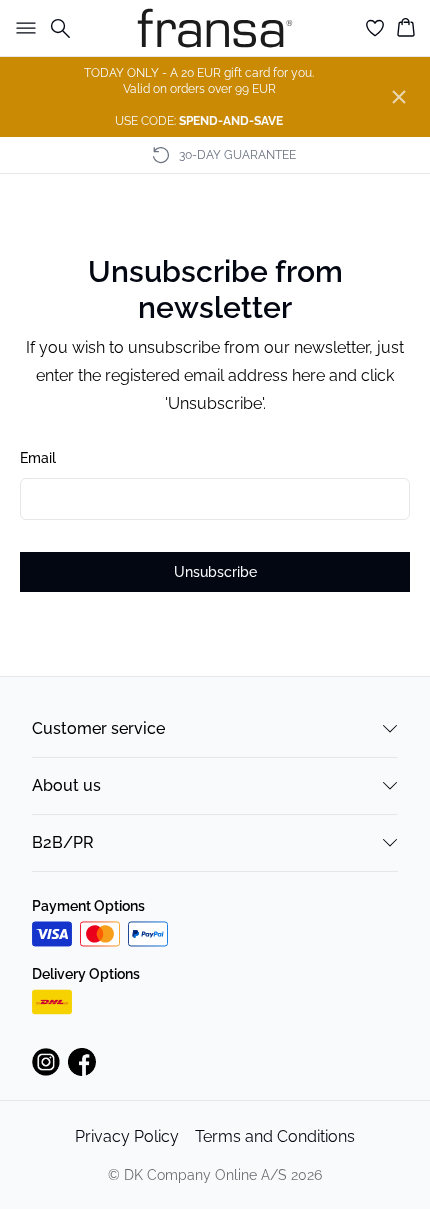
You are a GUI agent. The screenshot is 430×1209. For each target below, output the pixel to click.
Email (38, 458)
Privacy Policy (127, 1136)
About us (66, 785)
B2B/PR (63, 842)
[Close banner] (399, 97)
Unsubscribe (215, 572)
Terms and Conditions (275, 1136)
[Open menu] (22, 28)
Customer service (98, 728)
